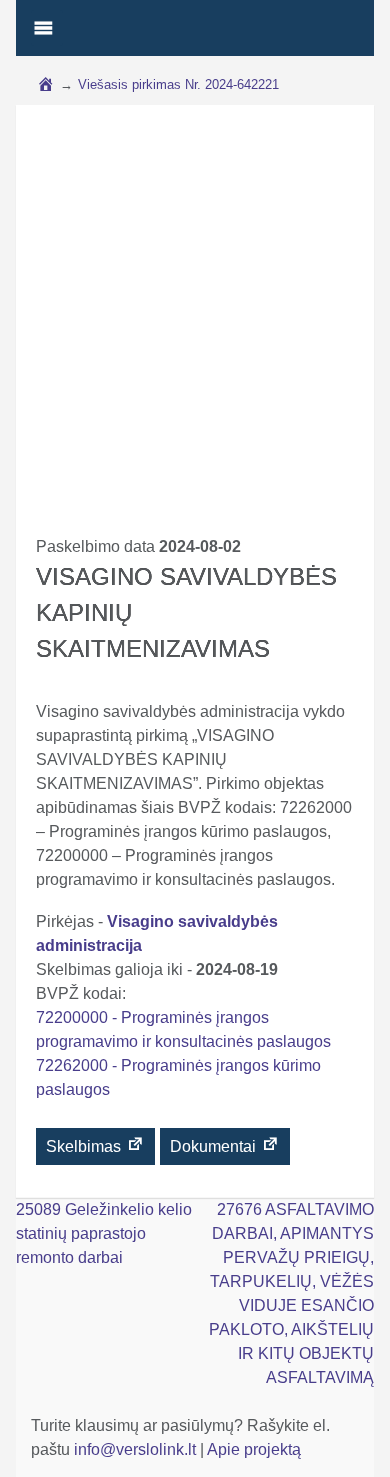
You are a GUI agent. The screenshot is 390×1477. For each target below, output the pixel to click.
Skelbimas (85, 1146)
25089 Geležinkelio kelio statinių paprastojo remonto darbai (104, 1233)
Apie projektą (254, 1449)
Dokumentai (215, 1146)
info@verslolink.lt (137, 1449)
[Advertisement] (195, 330)
